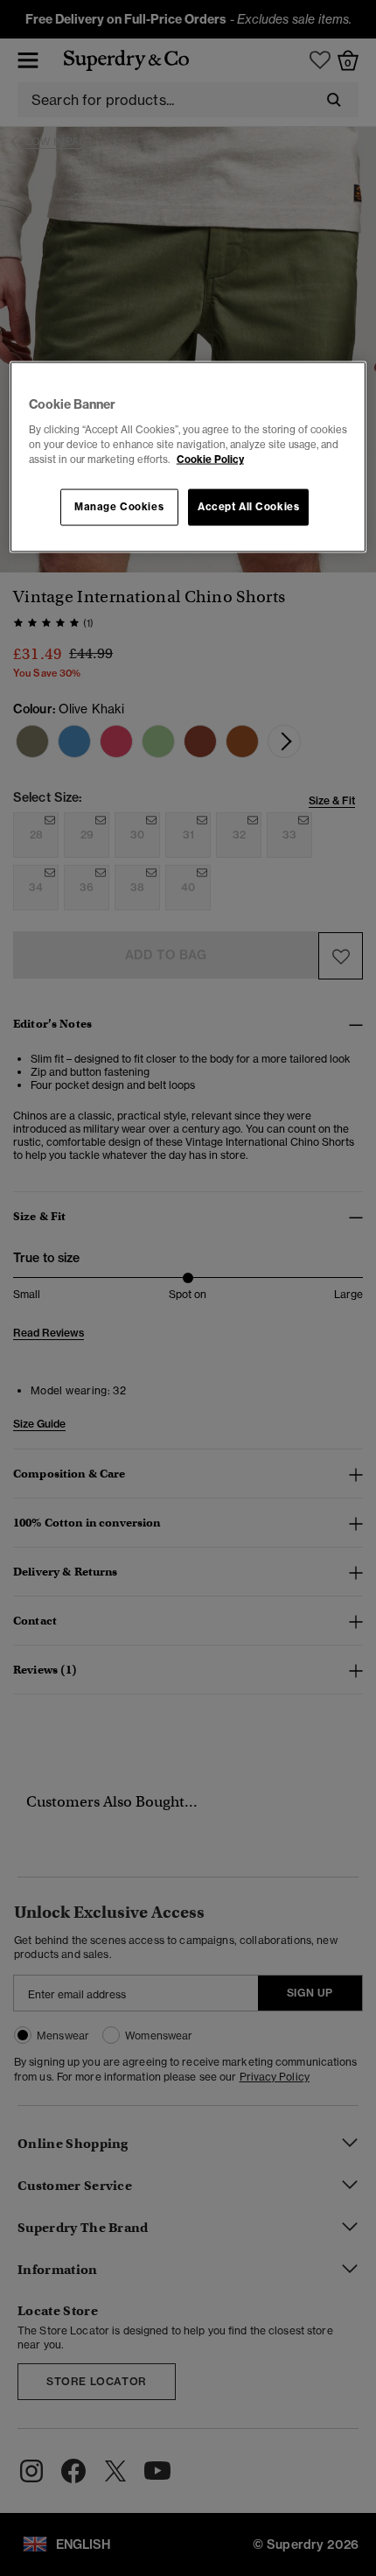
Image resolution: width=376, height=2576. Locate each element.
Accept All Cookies (248, 507)
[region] (188, 457)
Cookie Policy (210, 460)
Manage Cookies (119, 507)
